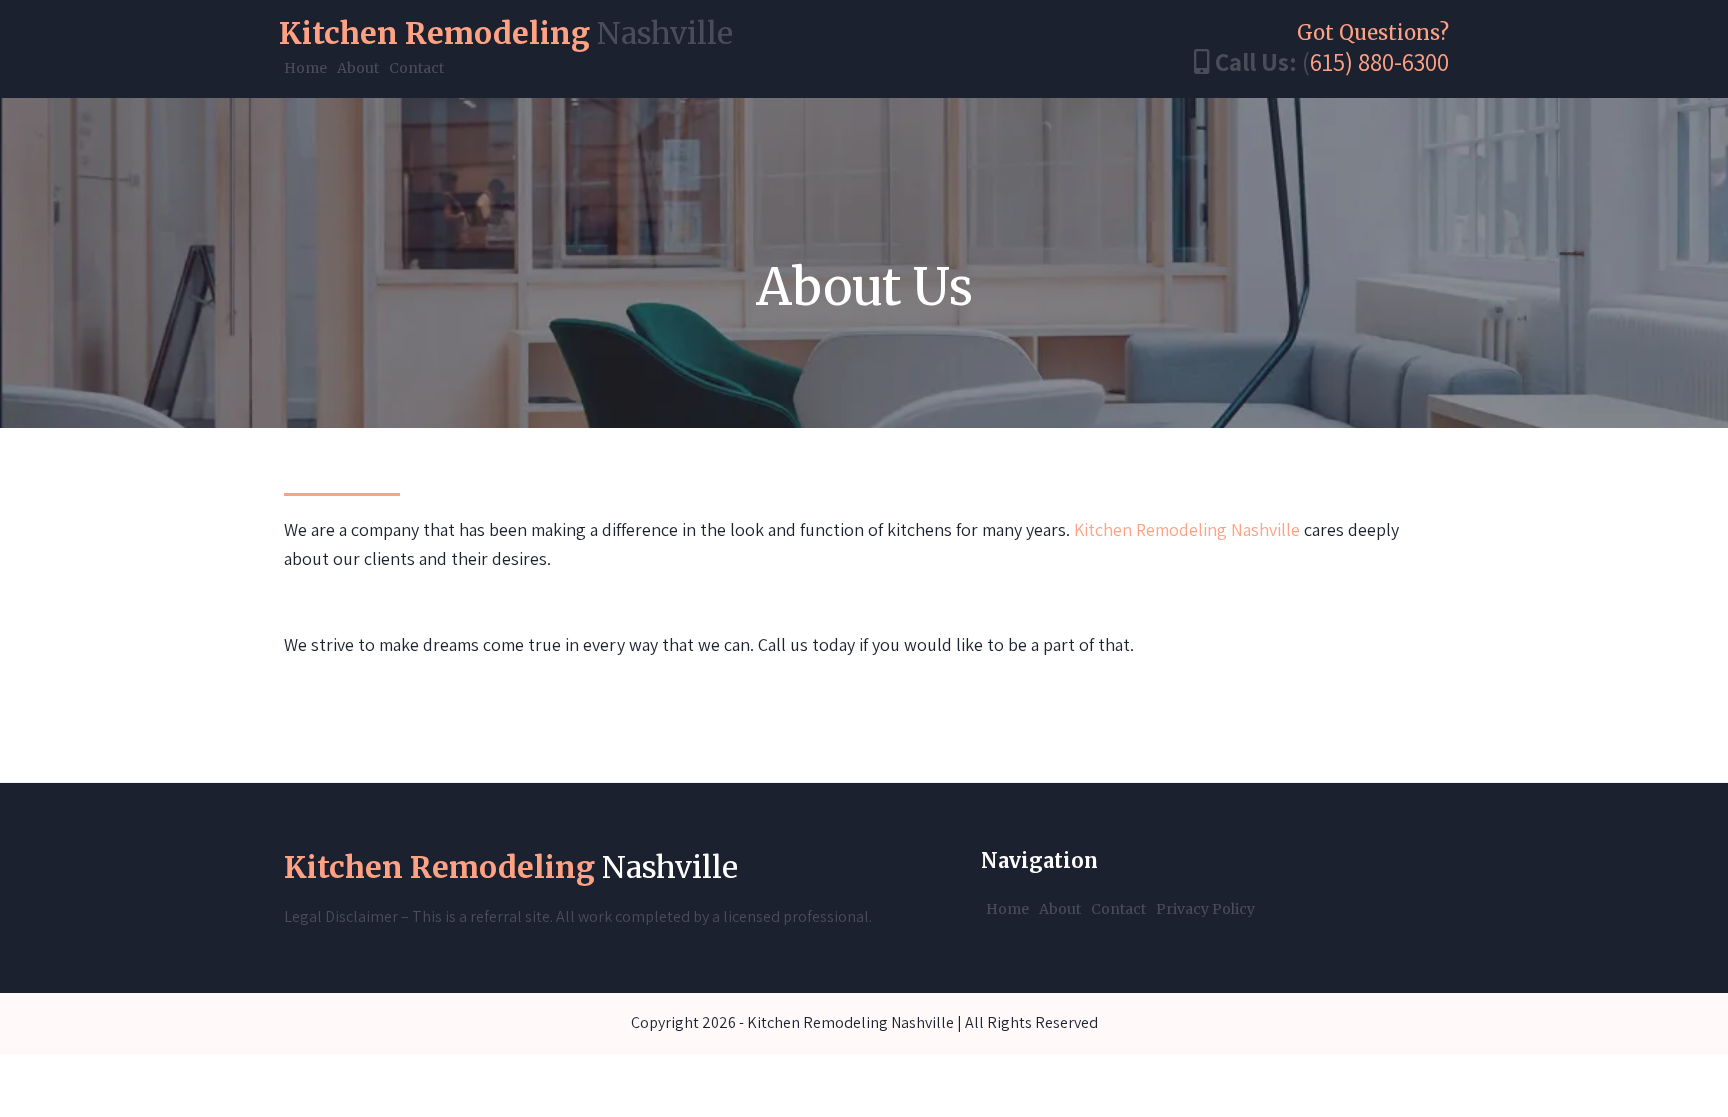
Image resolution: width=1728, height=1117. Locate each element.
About (358, 68)
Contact (416, 68)
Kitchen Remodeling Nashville (1187, 529)
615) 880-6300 (1379, 61)
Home (305, 68)
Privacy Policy (1205, 909)
